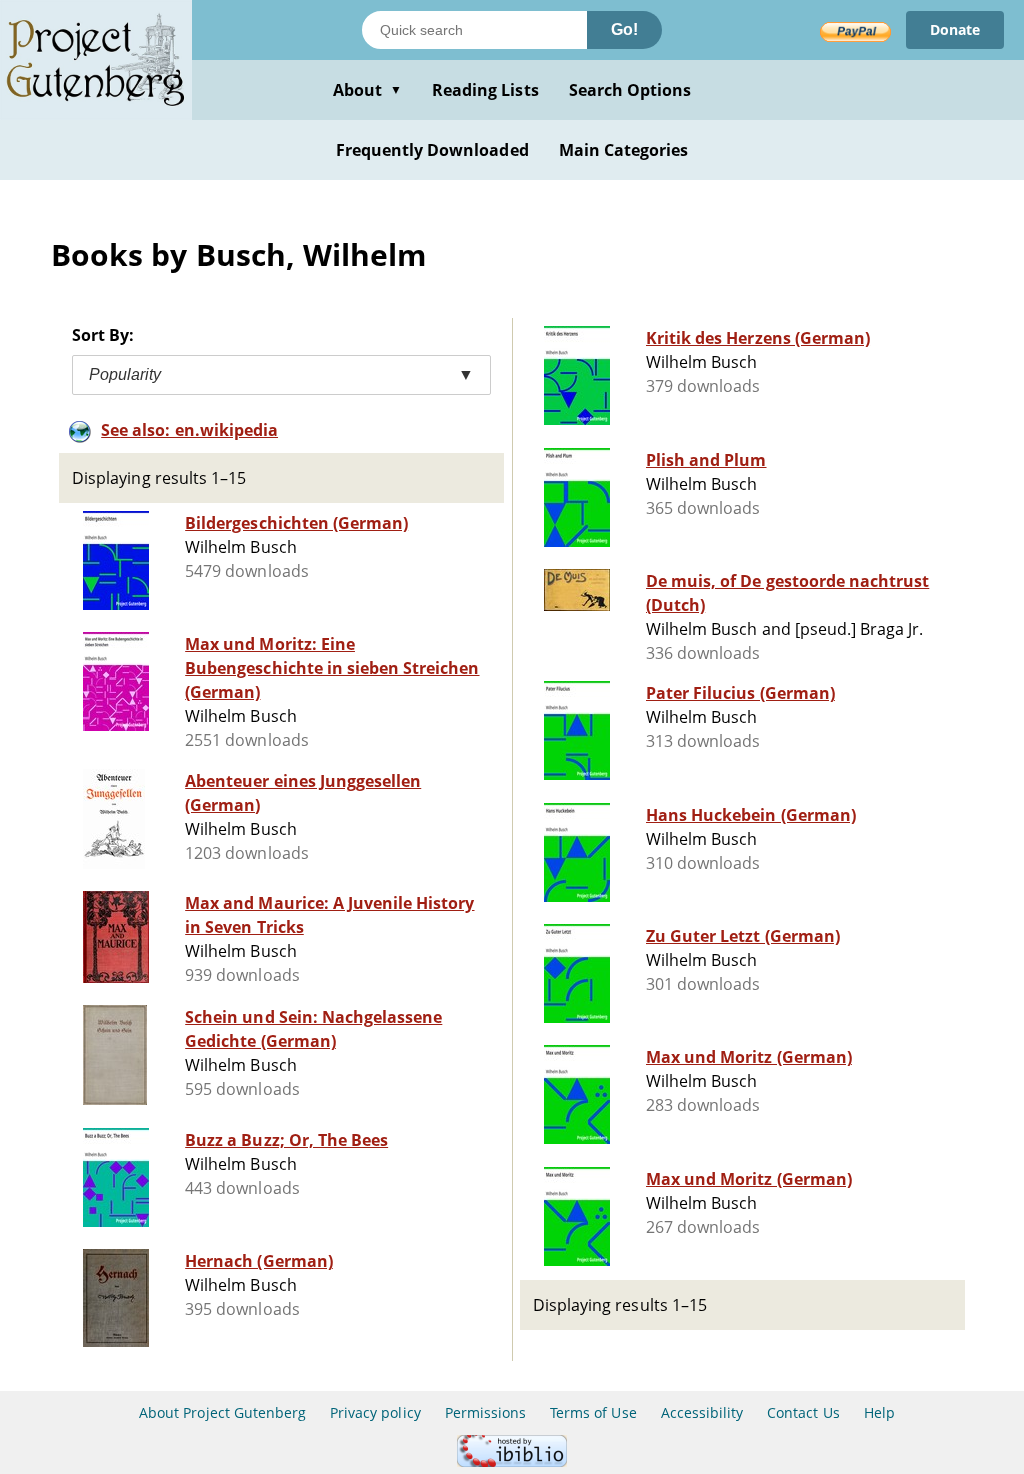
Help (879, 1412)
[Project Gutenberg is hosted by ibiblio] (512, 1461)
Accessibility (702, 1412)
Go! (624, 29)
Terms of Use (593, 1412)
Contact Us (803, 1412)
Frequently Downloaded (432, 150)
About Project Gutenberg (222, 1412)
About (367, 90)
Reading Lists (485, 90)
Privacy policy (375, 1412)
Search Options (630, 90)
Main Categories (624, 150)
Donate (955, 29)
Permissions (485, 1412)
